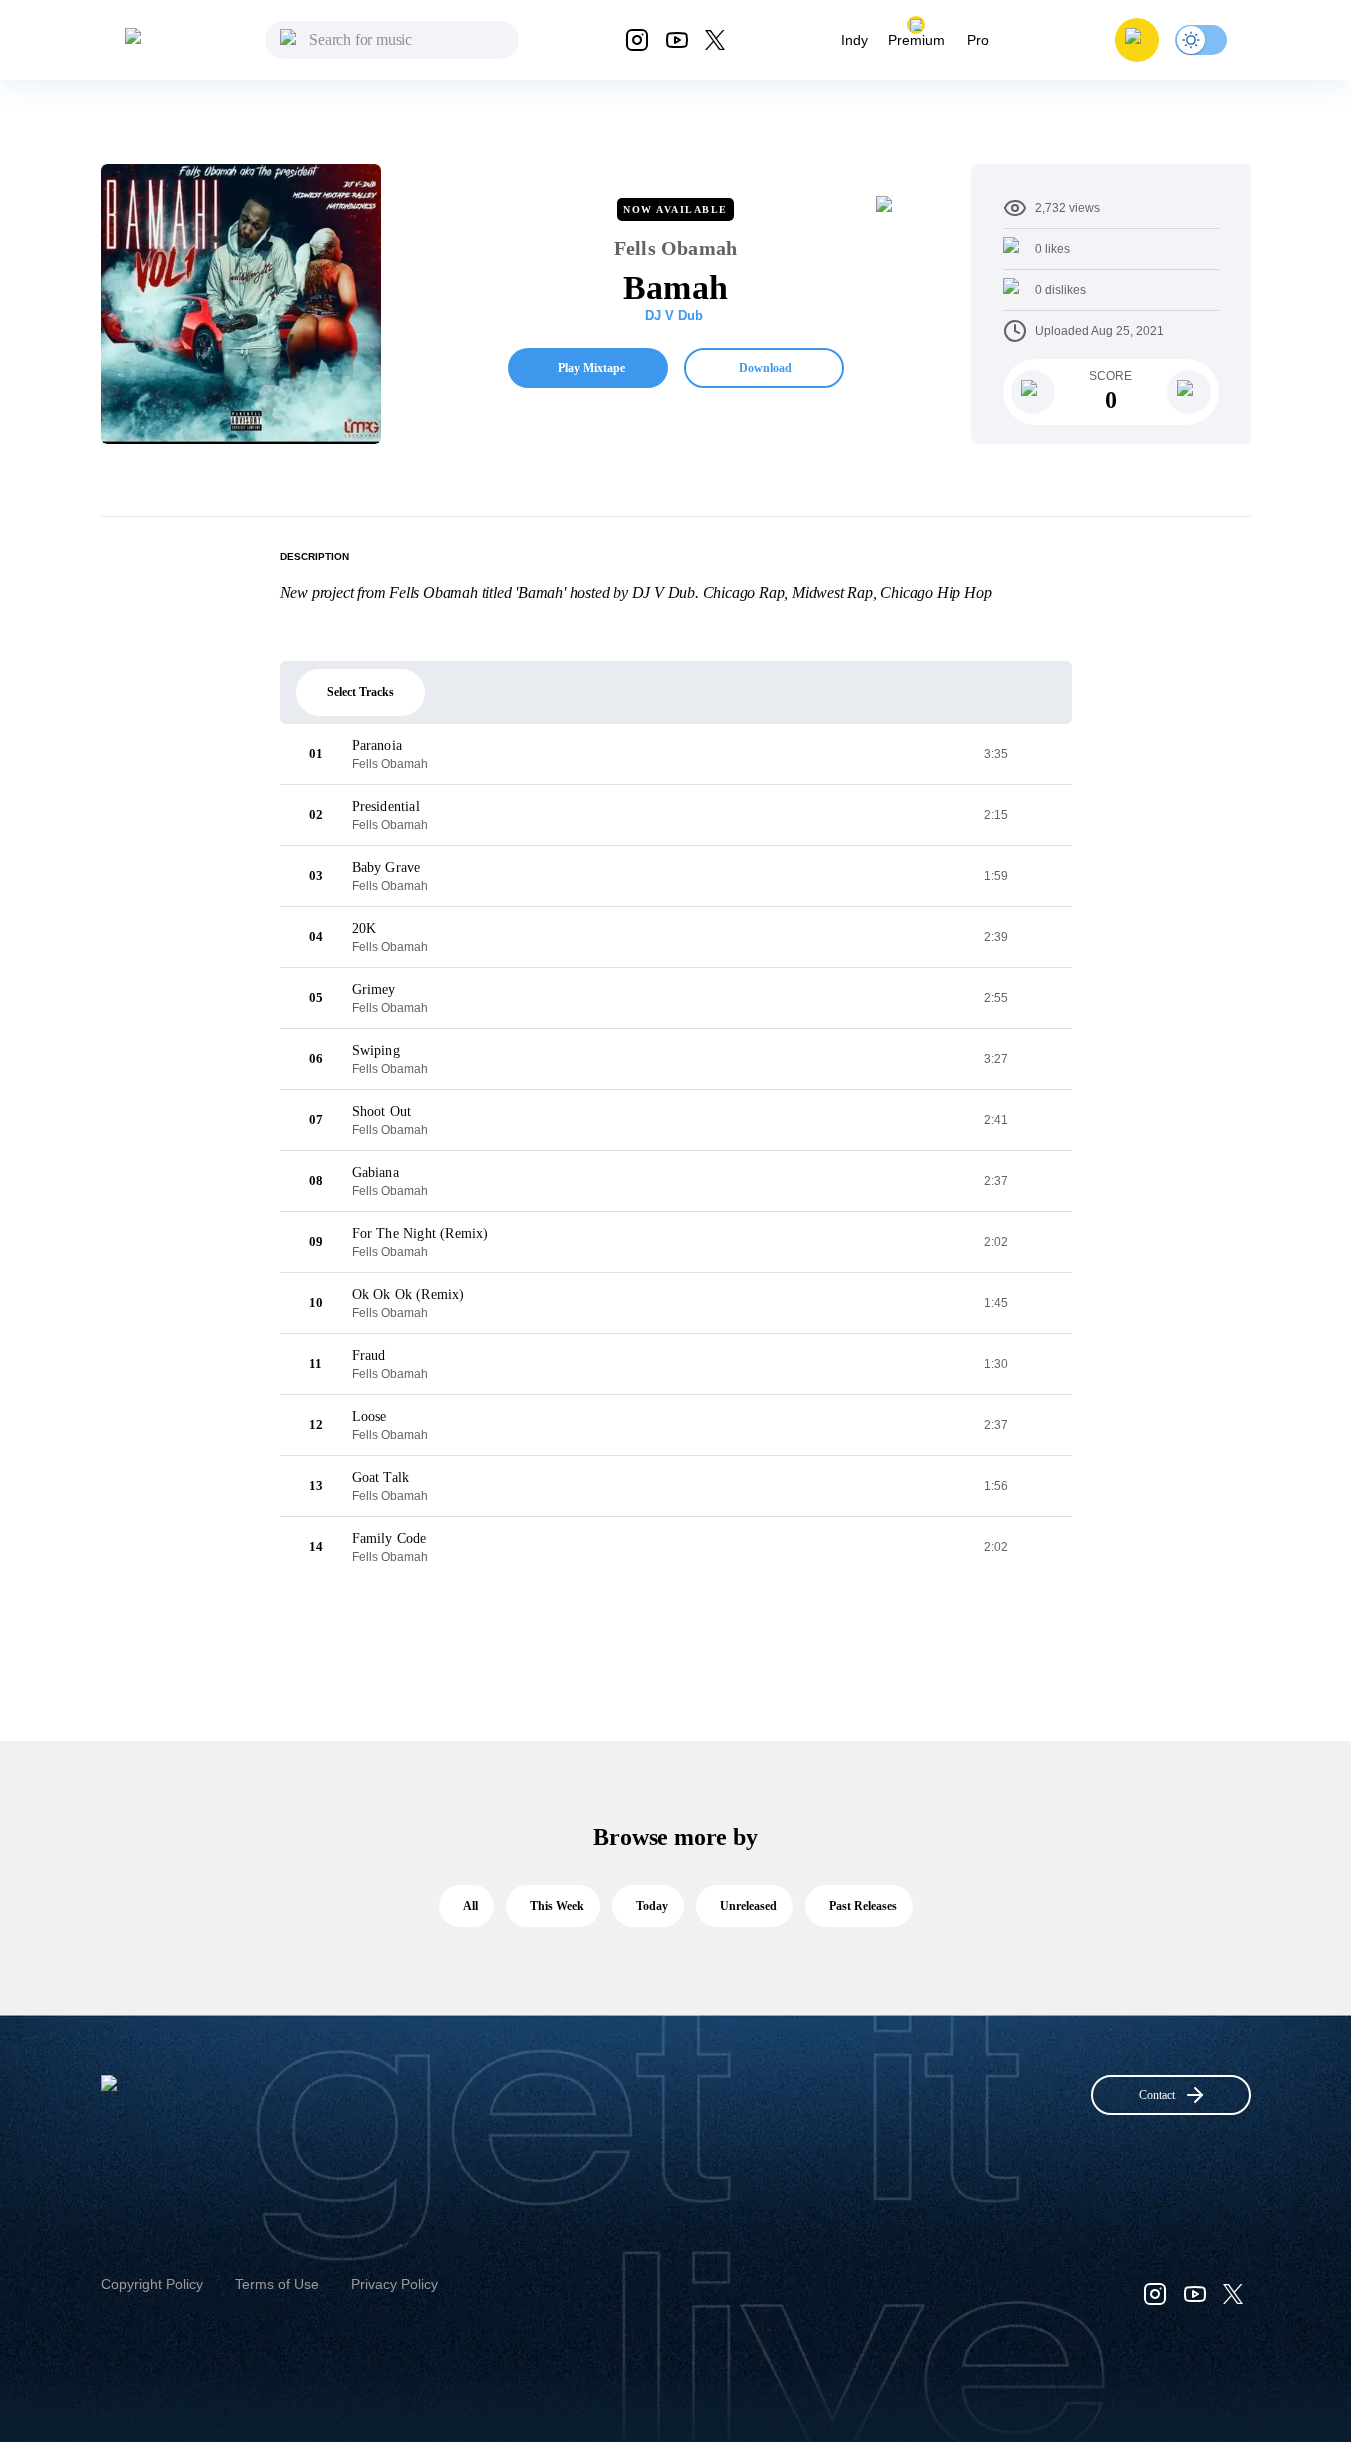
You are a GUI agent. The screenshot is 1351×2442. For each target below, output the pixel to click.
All (470, 1906)
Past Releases (863, 1906)
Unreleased (748, 1906)
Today (652, 1906)
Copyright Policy (152, 2284)
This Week (557, 1906)
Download (765, 368)
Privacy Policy (394, 2284)
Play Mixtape (591, 368)
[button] (1137, 40)
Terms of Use (277, 2284)
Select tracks (360, 692)
